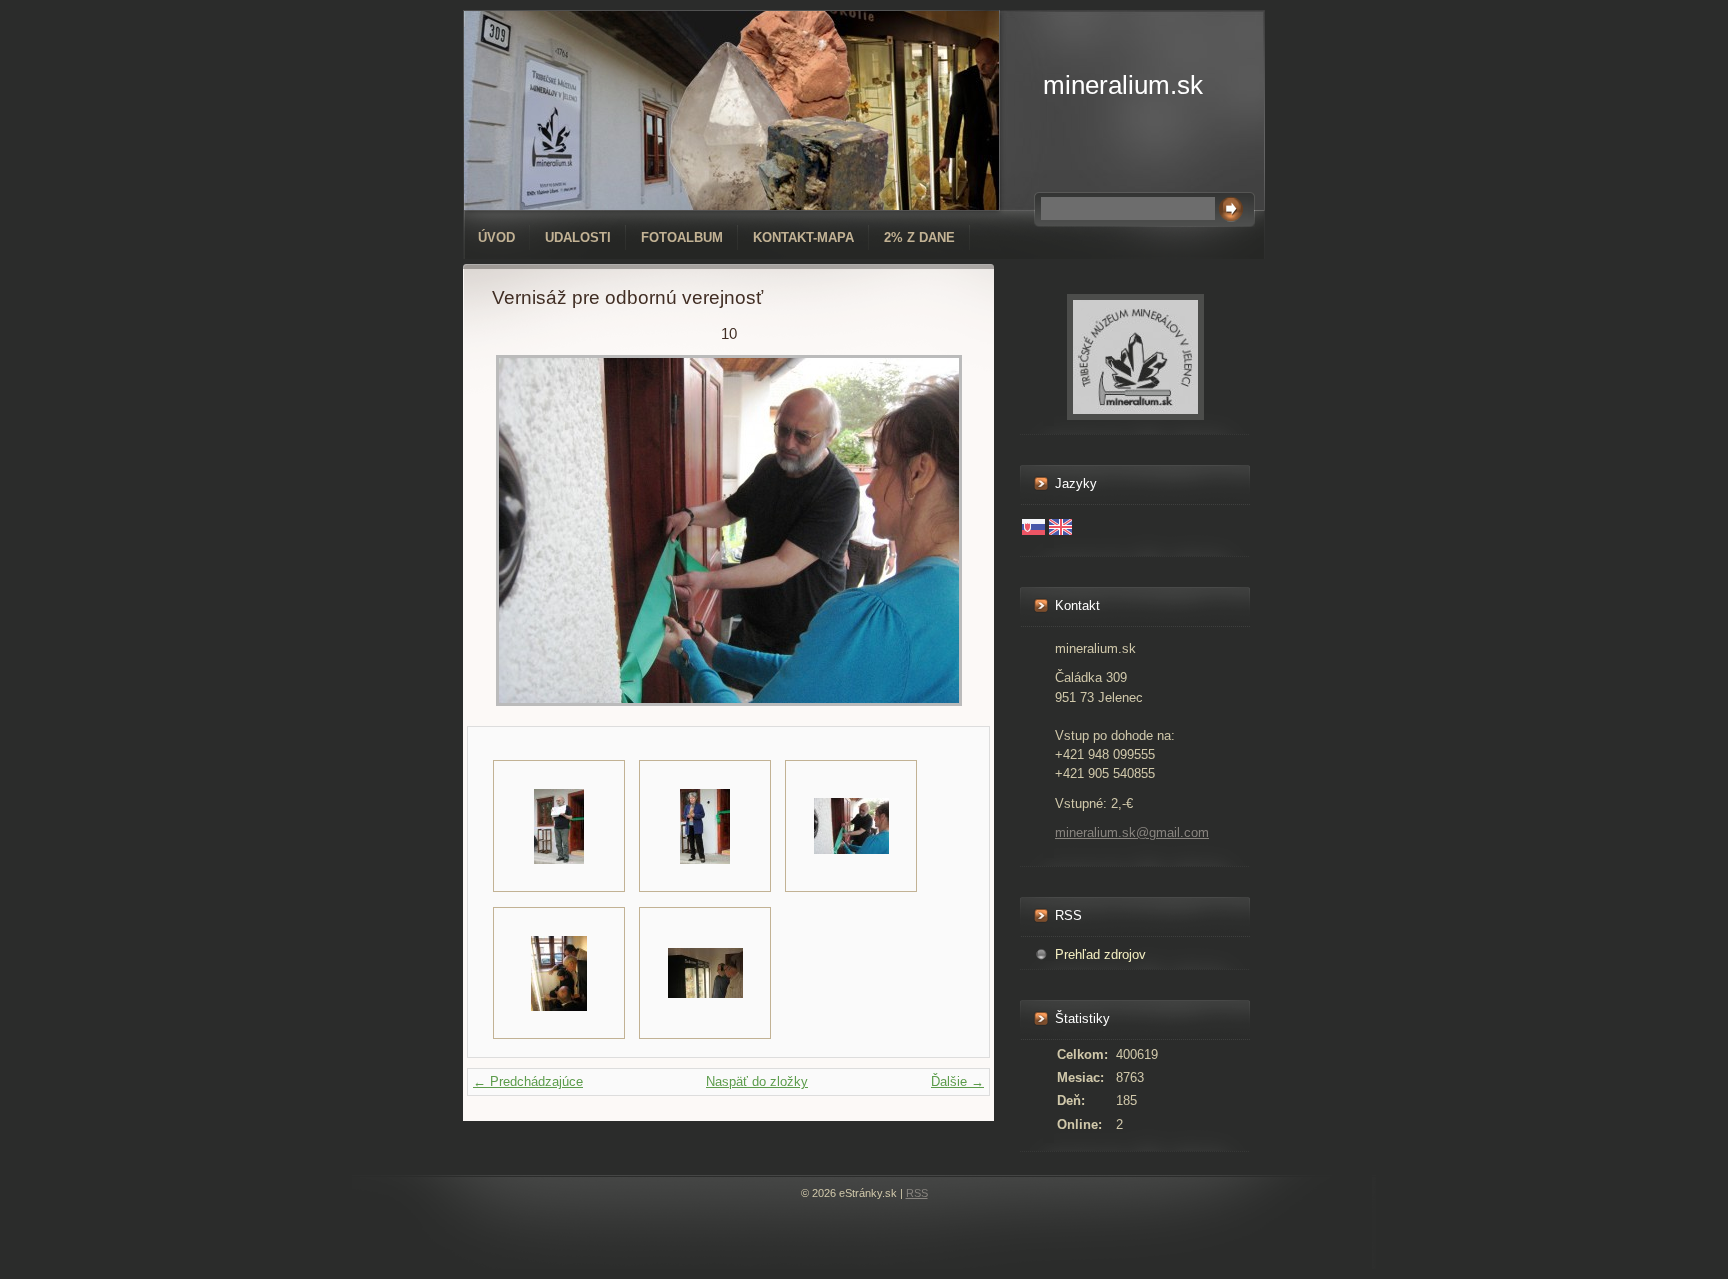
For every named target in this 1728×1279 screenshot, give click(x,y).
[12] (705, 973)
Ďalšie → (957, 1081)
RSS (917, 1193)
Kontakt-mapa (803, 237)
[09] (705, 826)
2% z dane (919, 237)
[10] (851, 826)
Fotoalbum (682, 237)
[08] (559, 826)
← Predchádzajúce (528, 1081)
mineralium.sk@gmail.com (1132, 832)
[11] (559, 973)
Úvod (496, 237)
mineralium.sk (1123, 85)
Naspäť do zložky (757, 1081)
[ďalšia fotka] (932, 530)
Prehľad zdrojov (1100, 954)
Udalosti (578, 237)
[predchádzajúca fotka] (524, 530)
